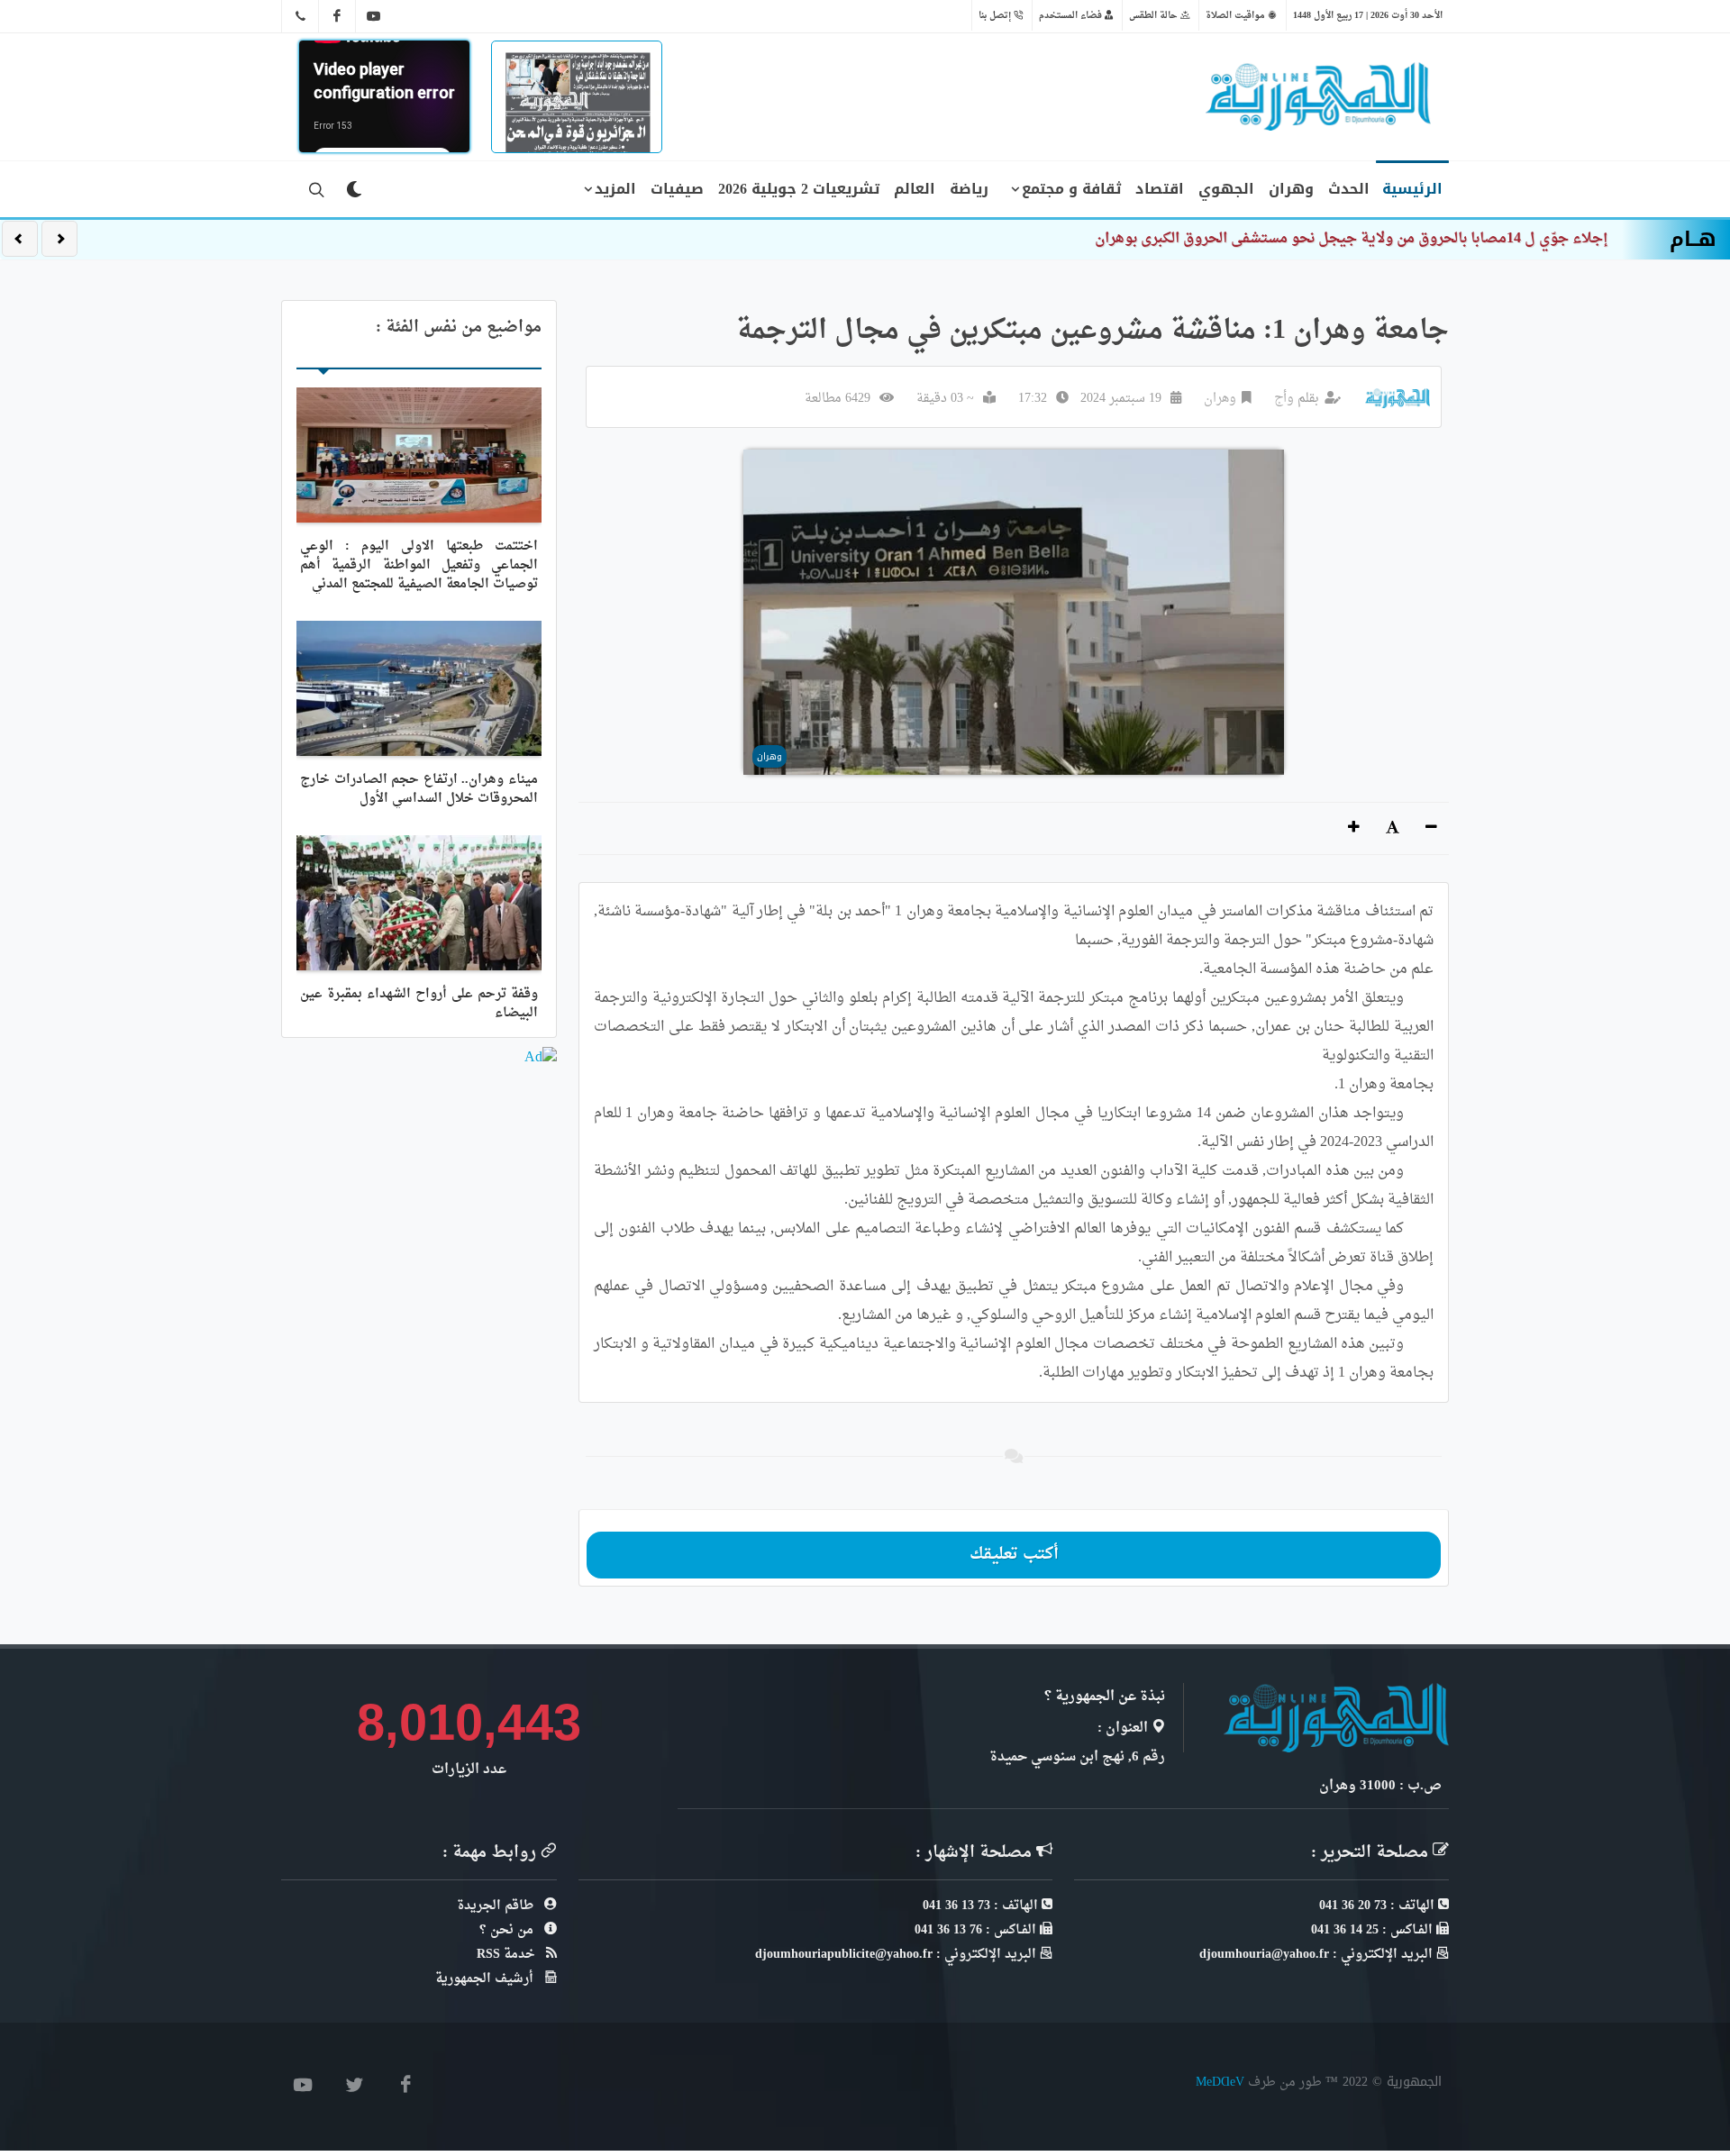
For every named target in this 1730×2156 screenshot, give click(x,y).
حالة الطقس (1155, 15)
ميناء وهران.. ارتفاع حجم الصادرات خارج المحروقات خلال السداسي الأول (419, 789)
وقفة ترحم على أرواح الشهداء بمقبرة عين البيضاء (419, 1004)
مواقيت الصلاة (1237, 15)
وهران (1220, 399)
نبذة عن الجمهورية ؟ (1105, 1697)
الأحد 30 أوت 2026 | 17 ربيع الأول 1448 (1368, 15)
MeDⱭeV (1220, 2082)
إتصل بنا (996, 15)
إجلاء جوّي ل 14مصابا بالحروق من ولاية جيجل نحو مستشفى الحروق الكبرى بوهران (1352, 239)
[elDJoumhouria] (374, 16)
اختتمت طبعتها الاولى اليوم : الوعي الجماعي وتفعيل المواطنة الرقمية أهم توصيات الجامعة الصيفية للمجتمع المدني (419, 565)
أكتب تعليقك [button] (1014, 1555)
